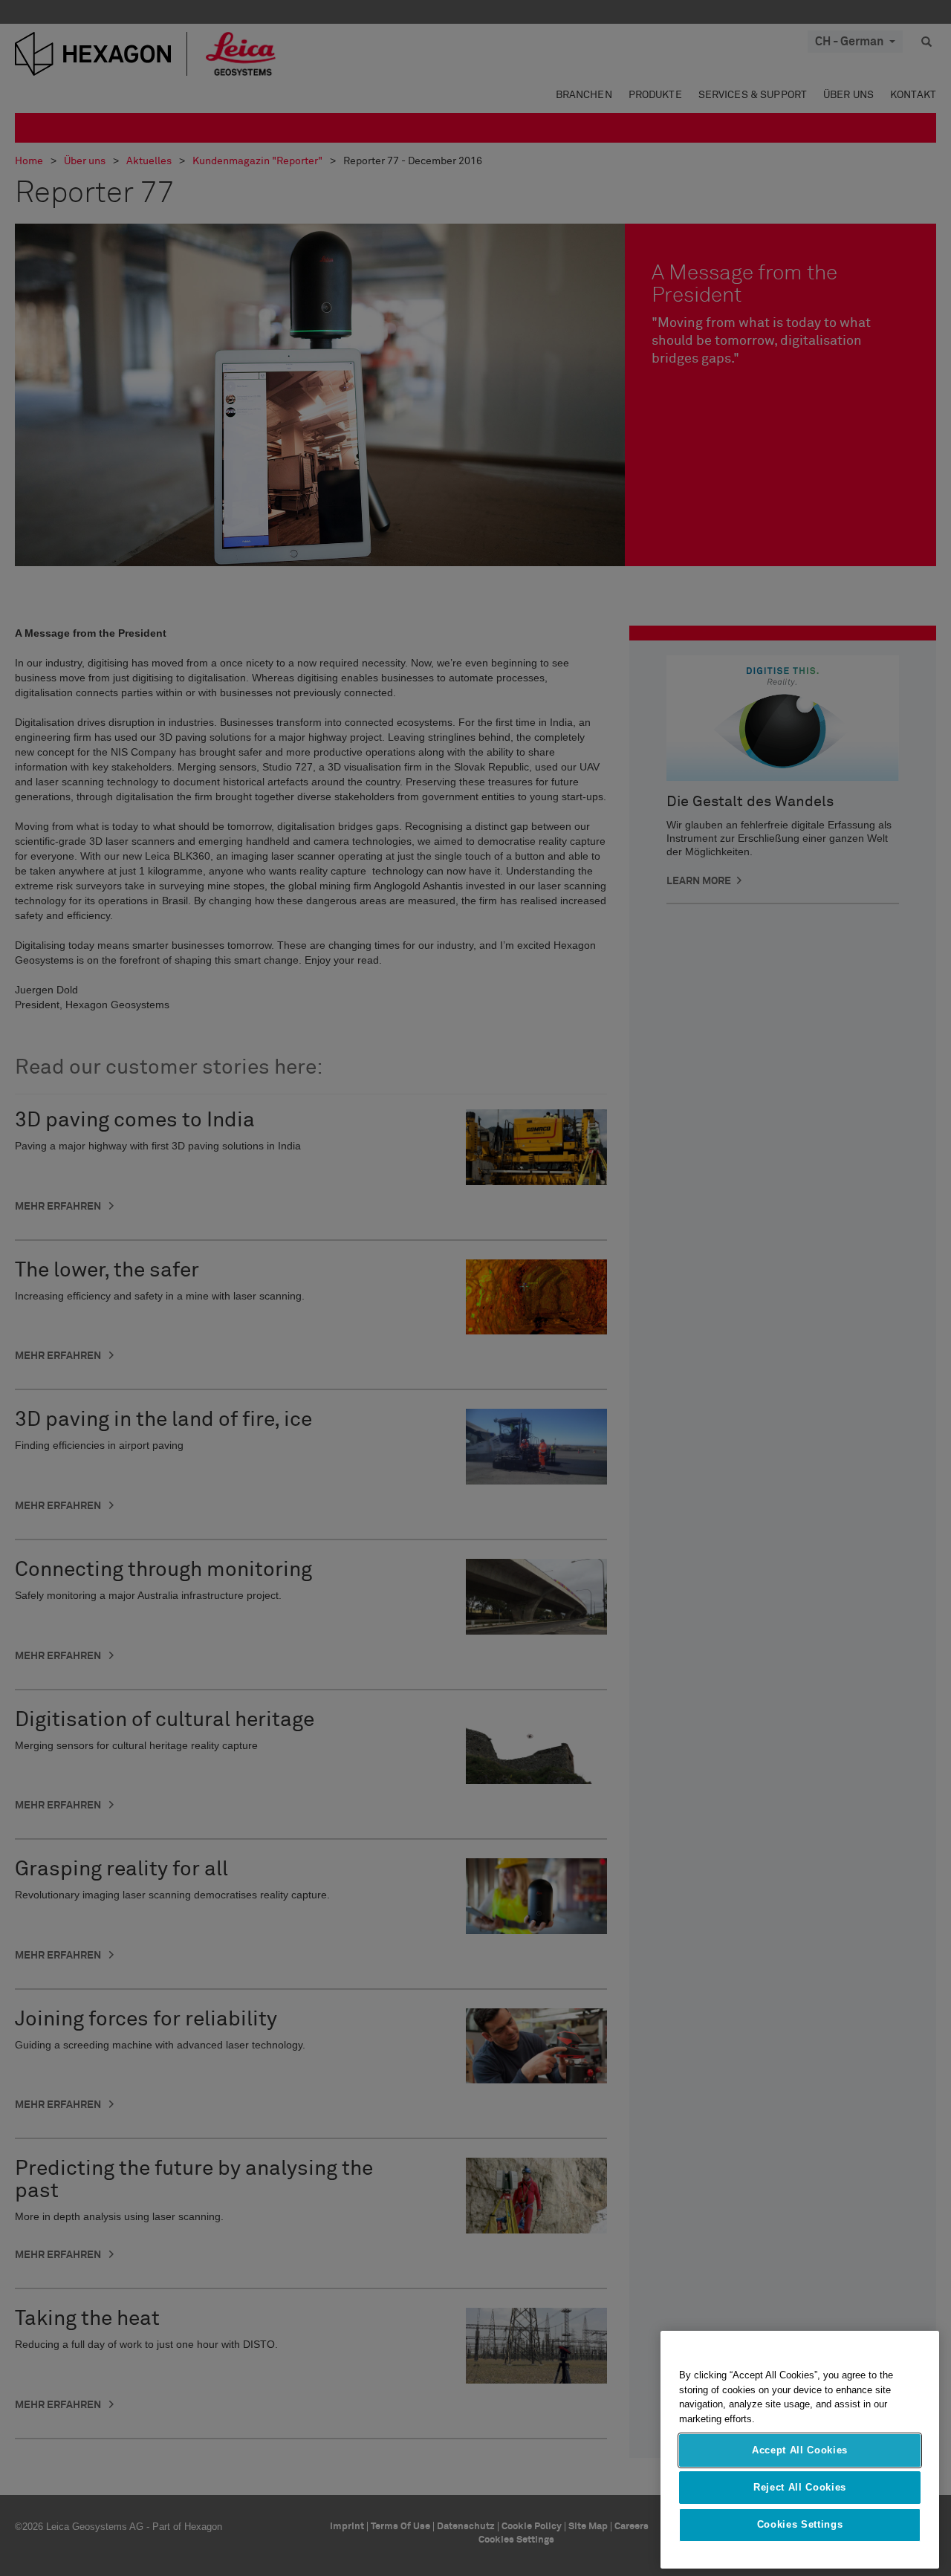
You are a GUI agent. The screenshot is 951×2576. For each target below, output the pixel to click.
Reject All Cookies (800, 2487)
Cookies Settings (800, 2525)
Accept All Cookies (800, 2450)
